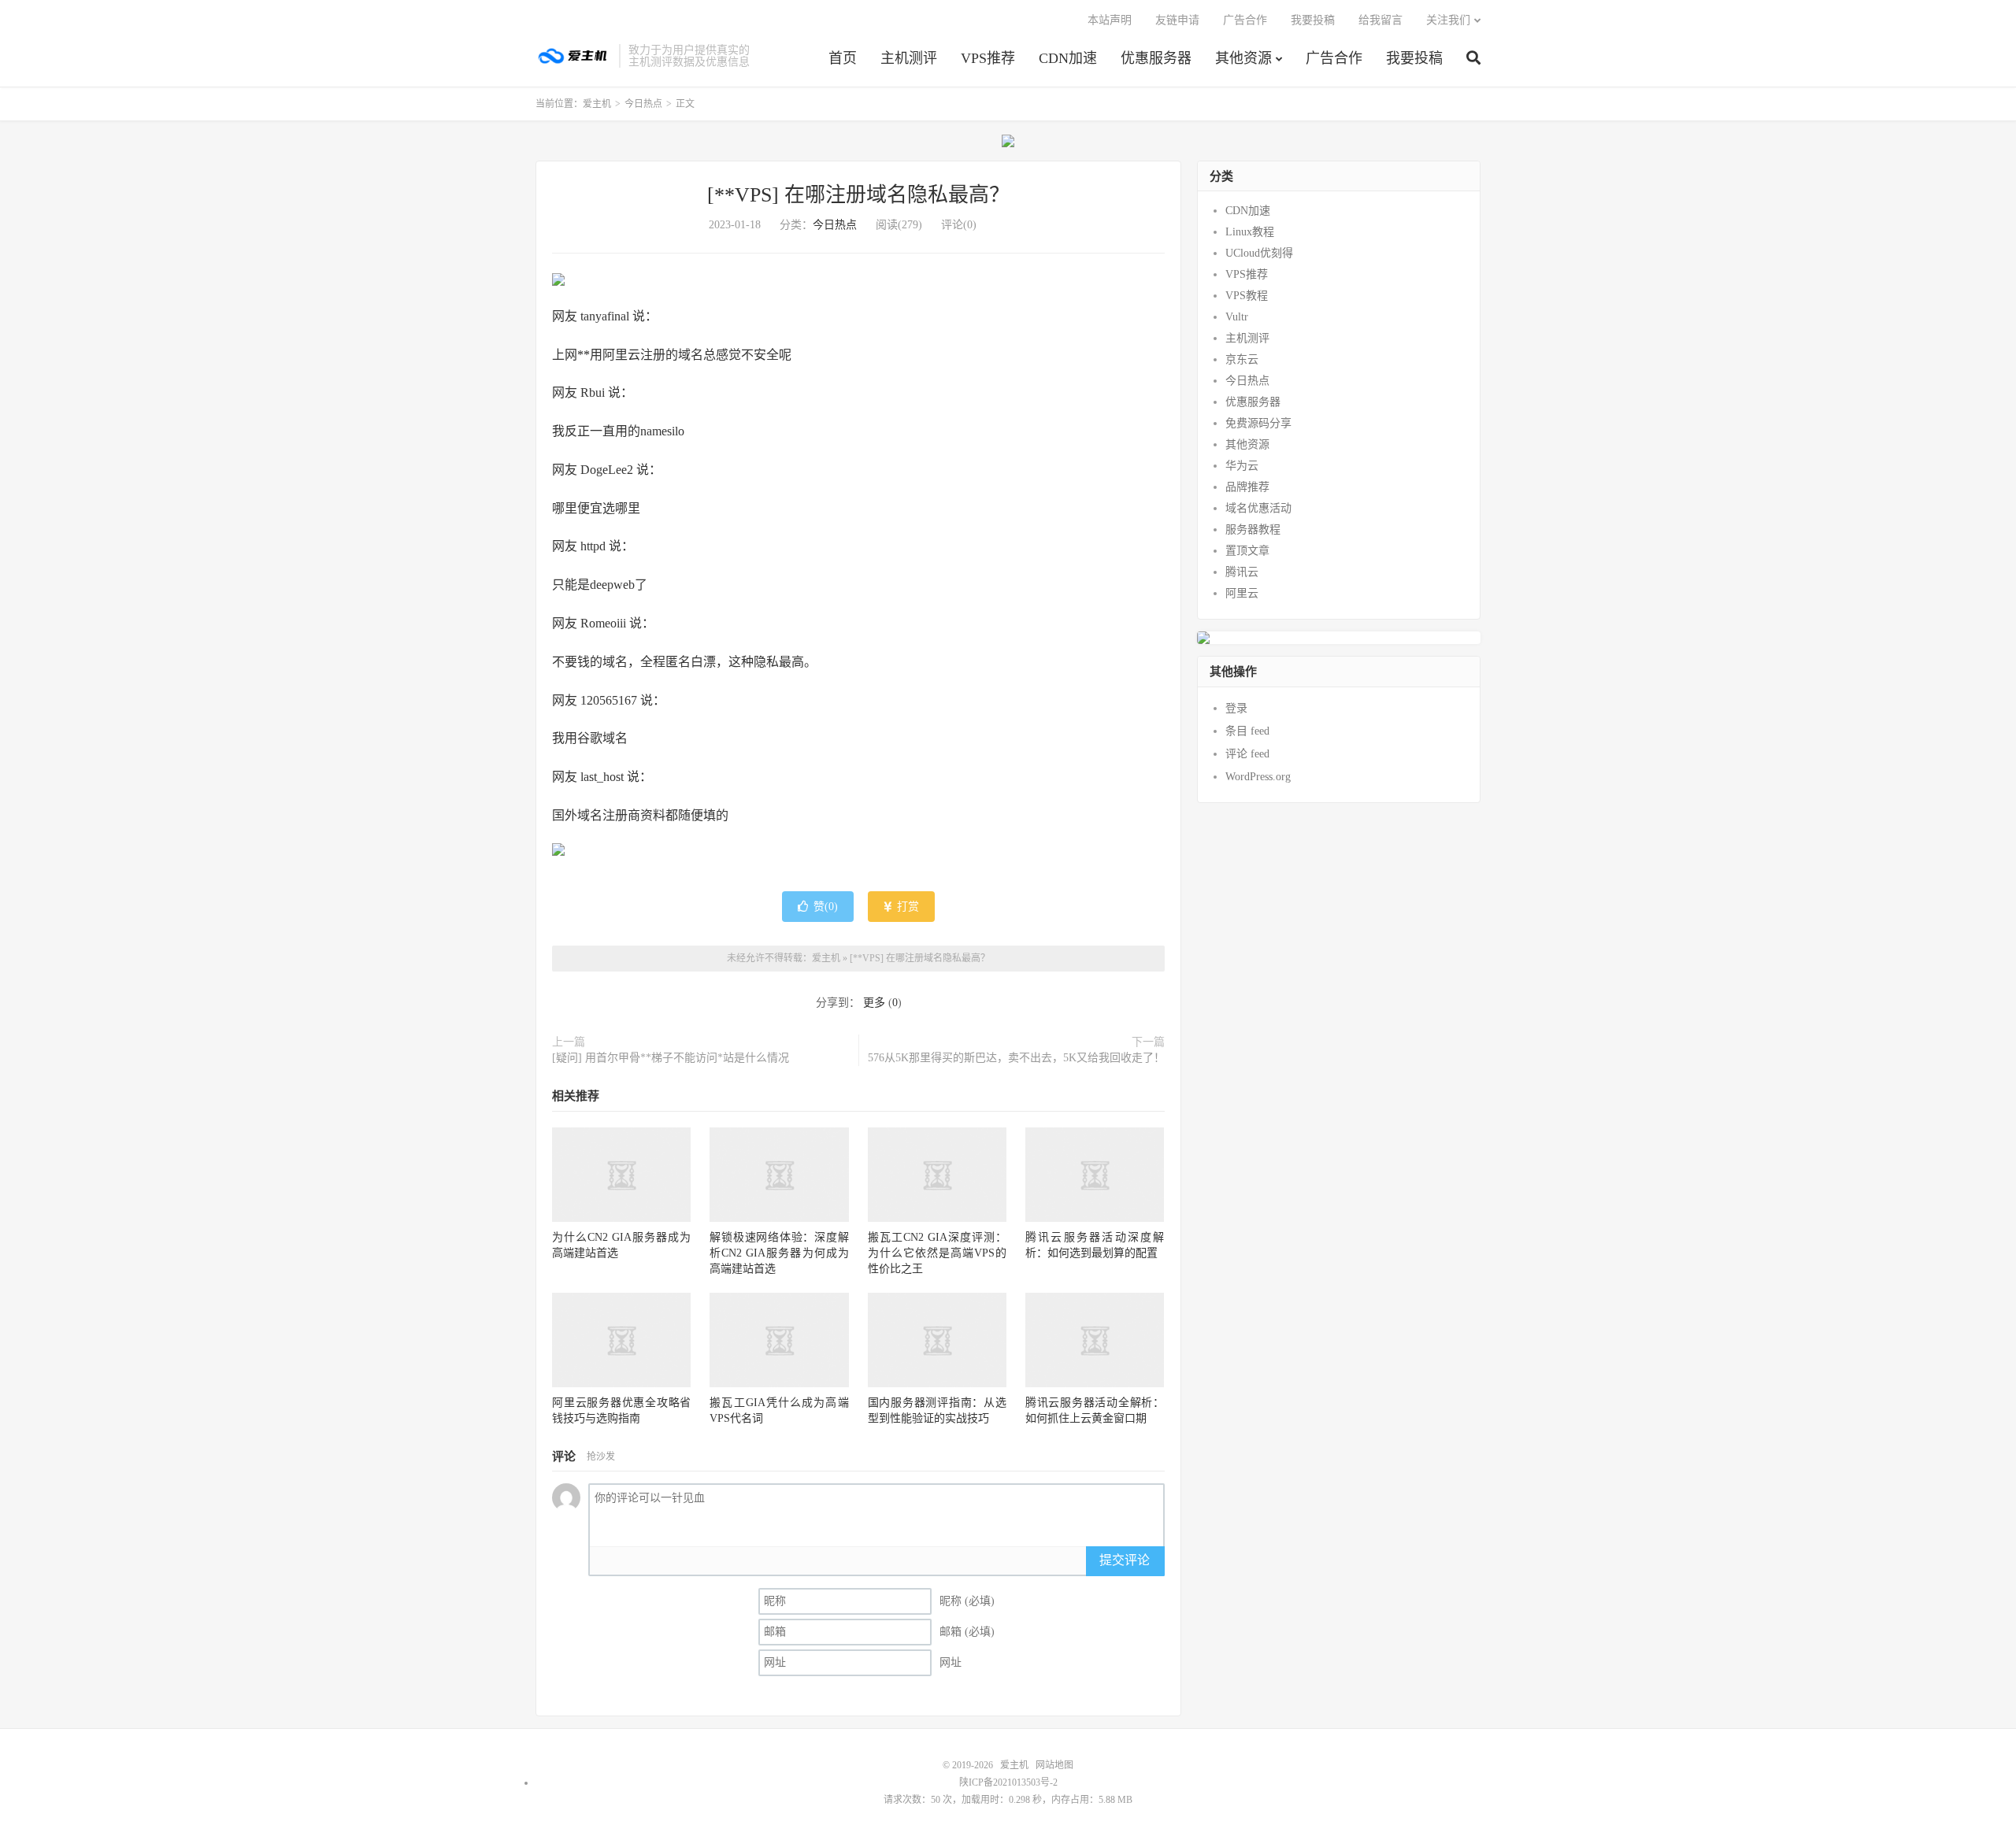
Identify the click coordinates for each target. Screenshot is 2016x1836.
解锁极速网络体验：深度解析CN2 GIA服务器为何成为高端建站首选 (779, 1253)
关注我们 (1448, 20)
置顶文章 (1247, 551)
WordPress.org (1258, 777)
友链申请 (1177, 20)
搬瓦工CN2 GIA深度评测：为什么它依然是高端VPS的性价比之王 (937, 1253)
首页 (843, 58)
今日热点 (643, 104)
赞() (826, 907)
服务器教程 (1253, 529)
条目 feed (1247, 731)
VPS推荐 (988, 58)
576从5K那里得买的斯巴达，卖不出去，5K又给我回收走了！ (1016, 1058)
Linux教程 (1250, 232)
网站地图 (1054, 1765)
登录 (1236, 708)
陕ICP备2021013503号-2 (1008, 1782)
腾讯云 (1242, 572)
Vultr (1237, 317)
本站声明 (1110, 20)
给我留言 (1380, 20)
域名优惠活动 (1258, 508)
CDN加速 (1068, 58)
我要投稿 (1414, 58)
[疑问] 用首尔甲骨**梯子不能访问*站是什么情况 (671, 1058)
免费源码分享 (1258, 423)
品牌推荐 (1247, 487)
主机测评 (909, 58)
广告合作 (1334, 58)
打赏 (906, 907)
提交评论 (1125, 1560)
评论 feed (1247, 754)
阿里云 (1242, 593)
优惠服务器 (1156, 58)
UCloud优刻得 (1259, 253)
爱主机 (573, 56)
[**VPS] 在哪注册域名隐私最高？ (858, 195)
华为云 (1242, 466)
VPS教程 (1247, 296)
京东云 (1242, 359)
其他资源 (1243, 58)
